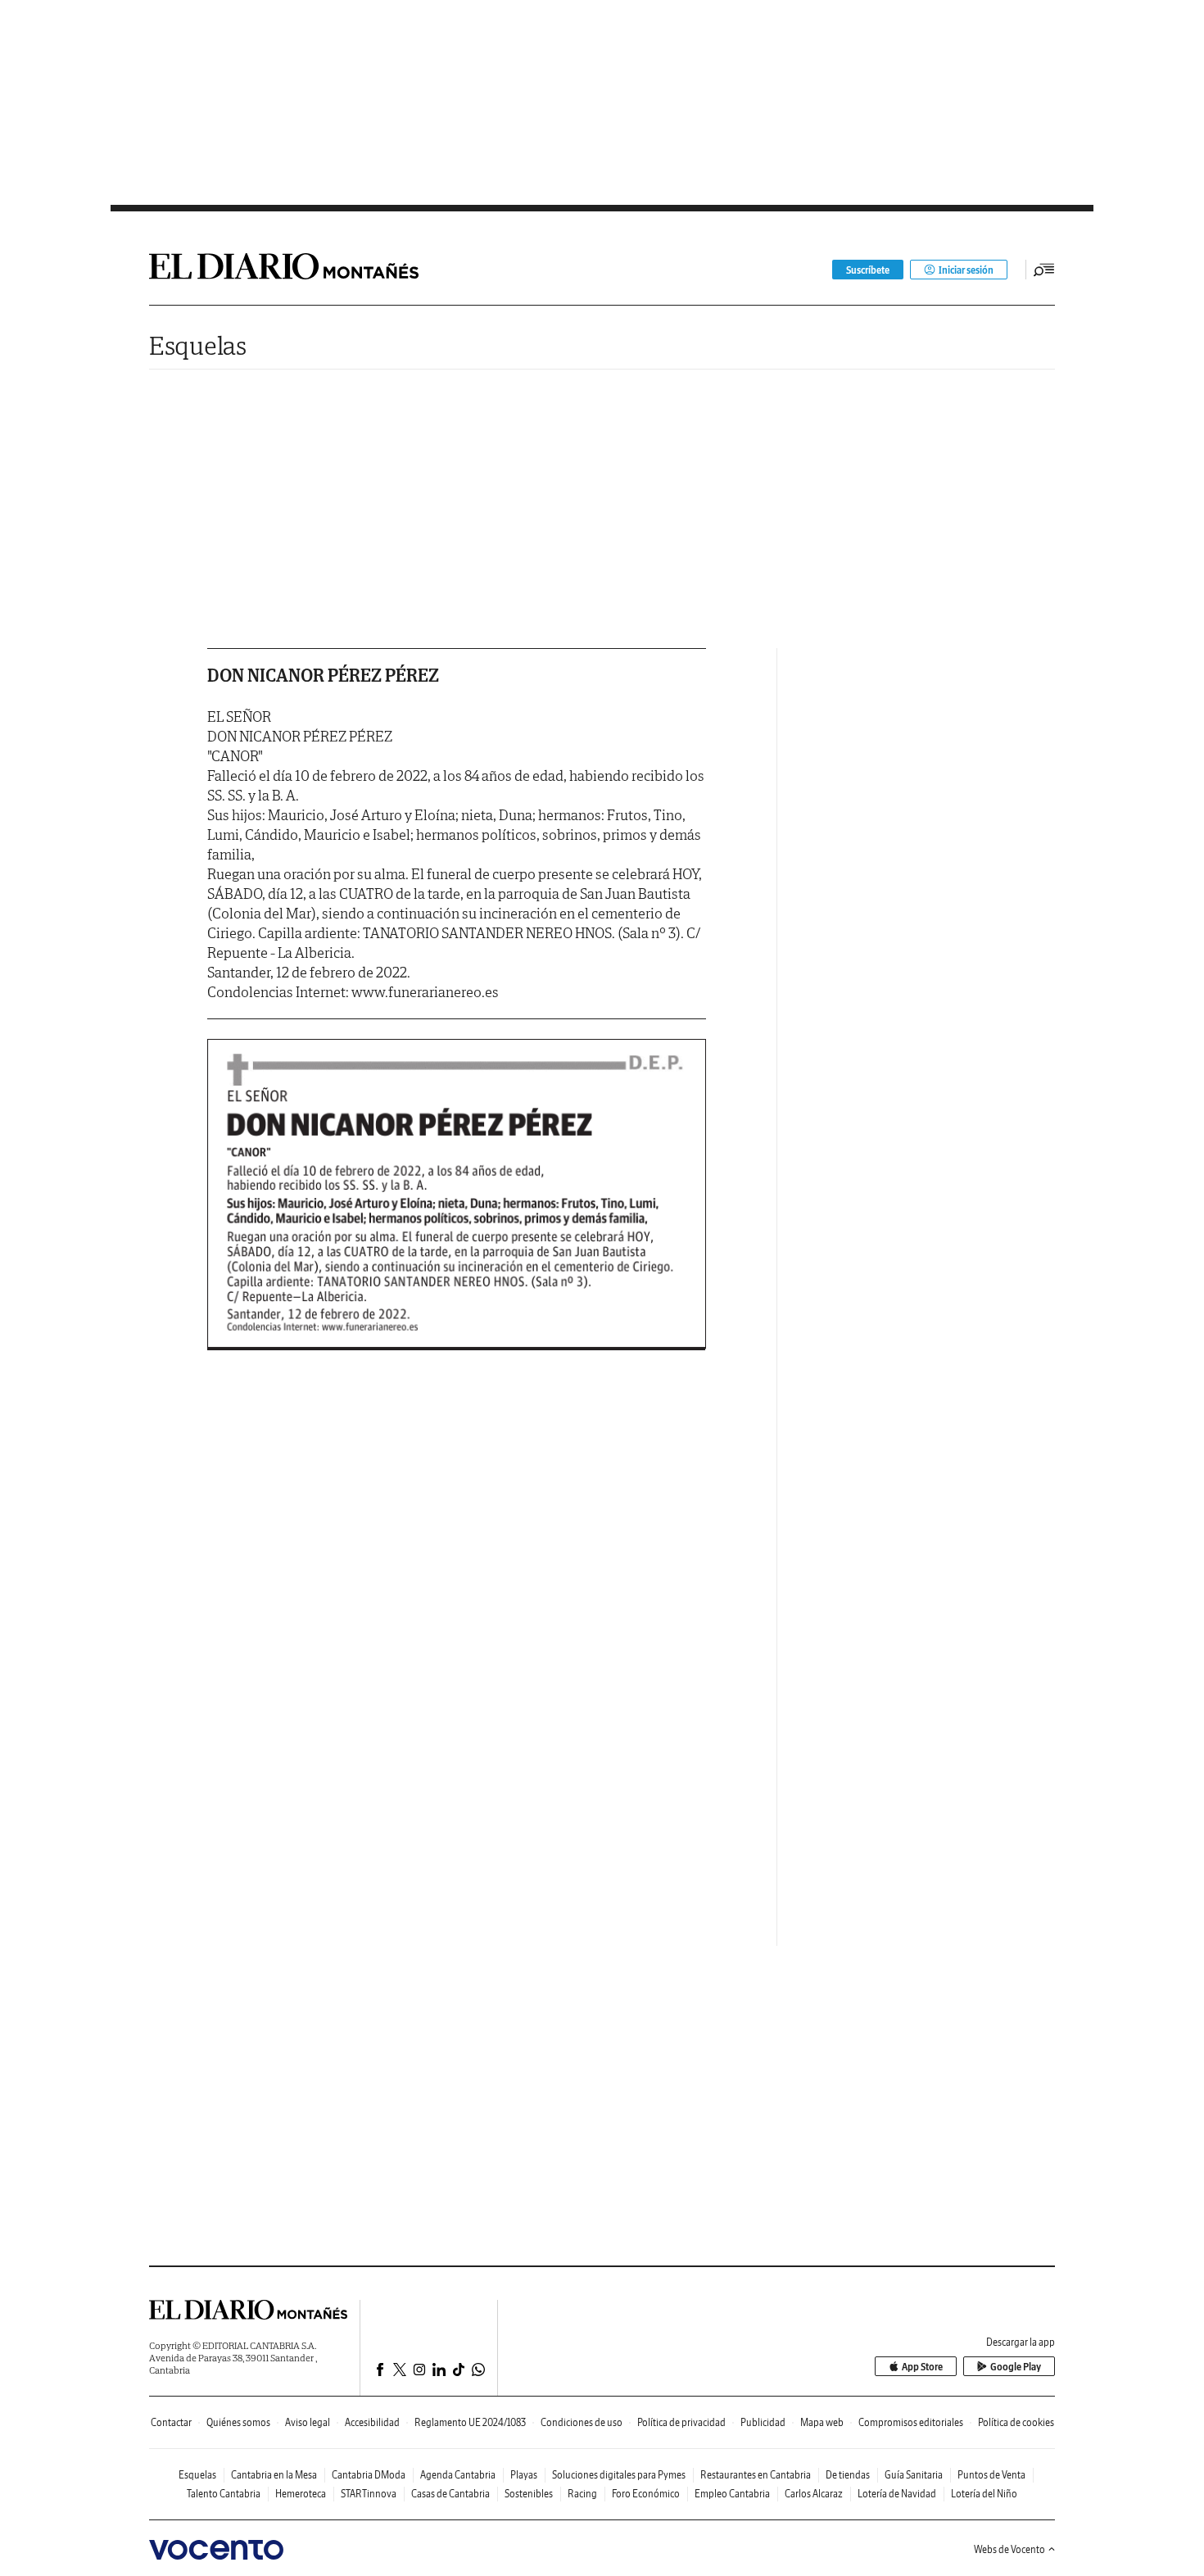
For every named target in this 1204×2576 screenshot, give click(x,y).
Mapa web (822, 2422)
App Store (922, 2367)
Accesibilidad (372, 2422)
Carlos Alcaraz (814, 2494)
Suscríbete (868, 270)
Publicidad (763, 2422)
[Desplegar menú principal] (1044, 270)
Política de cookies (1016, 2422)
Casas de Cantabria (450, 2494)
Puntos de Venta (991, 2475)
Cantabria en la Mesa (274, 2475)
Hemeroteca (301, 2494)
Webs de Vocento (1009, 2549)
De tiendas (848, 2475)
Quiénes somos (238, 2422)
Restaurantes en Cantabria (756, 2475)
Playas (524, 2475)
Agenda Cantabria (458, 2475)
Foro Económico (646, 2494)
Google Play (1016, 2367)
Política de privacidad (681, 2422)
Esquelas (198, 345)
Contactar (171, 2422)
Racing (582, 2494)
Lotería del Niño (984, 2494)
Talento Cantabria (224, 2494)
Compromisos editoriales (911, 2422)
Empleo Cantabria (732, 2494)
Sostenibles (529, 2494)
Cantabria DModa (369, 2475)
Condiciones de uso (582, 2422)
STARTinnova (369, 2494)
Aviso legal (308, 2422)
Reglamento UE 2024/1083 (470, 2422)
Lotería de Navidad (897, 2494)
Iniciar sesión (966, 270)
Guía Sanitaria (914, 2475)
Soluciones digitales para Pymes (619, 2475)
